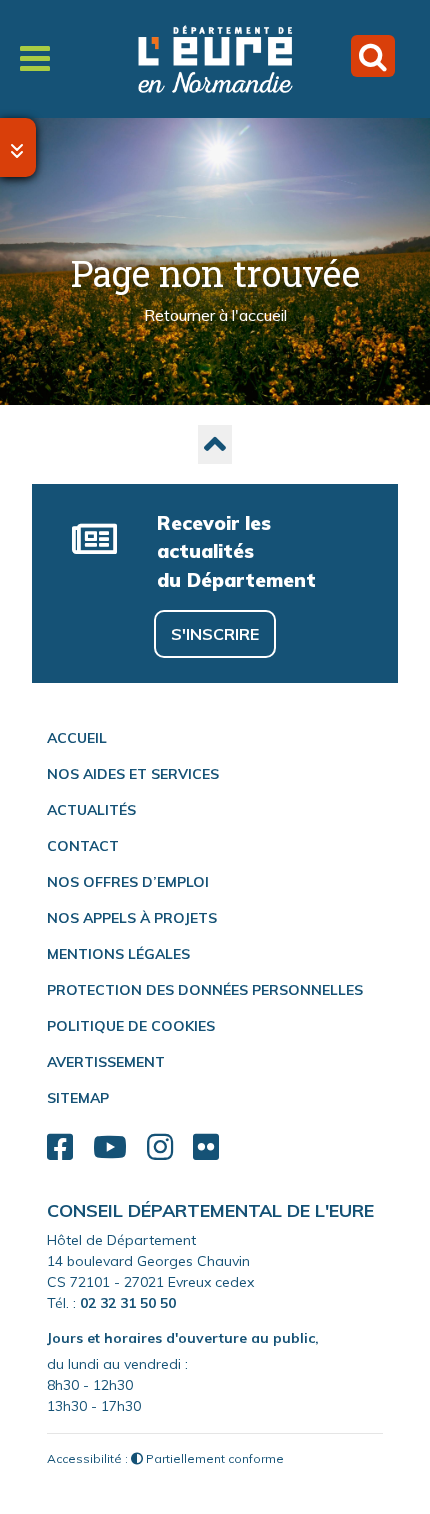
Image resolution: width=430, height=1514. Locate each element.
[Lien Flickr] (206, 1147)
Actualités (91, 810)
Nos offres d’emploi (128, 882)
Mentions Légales (118, 954)
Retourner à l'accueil (215, 316)
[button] (215, 444)
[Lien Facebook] (60, 1147)
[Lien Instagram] (160, 1147)
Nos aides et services (133, 774)
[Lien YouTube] (110, 1147)
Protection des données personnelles (205, 990)
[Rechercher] (373, 56)
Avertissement (106, 1062)
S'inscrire (215, 634)
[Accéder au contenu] (18, 147)
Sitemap (78, 1098)
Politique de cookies (131, 1026)
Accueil (77, 738)
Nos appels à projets (132, 918)
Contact (83, 846)
